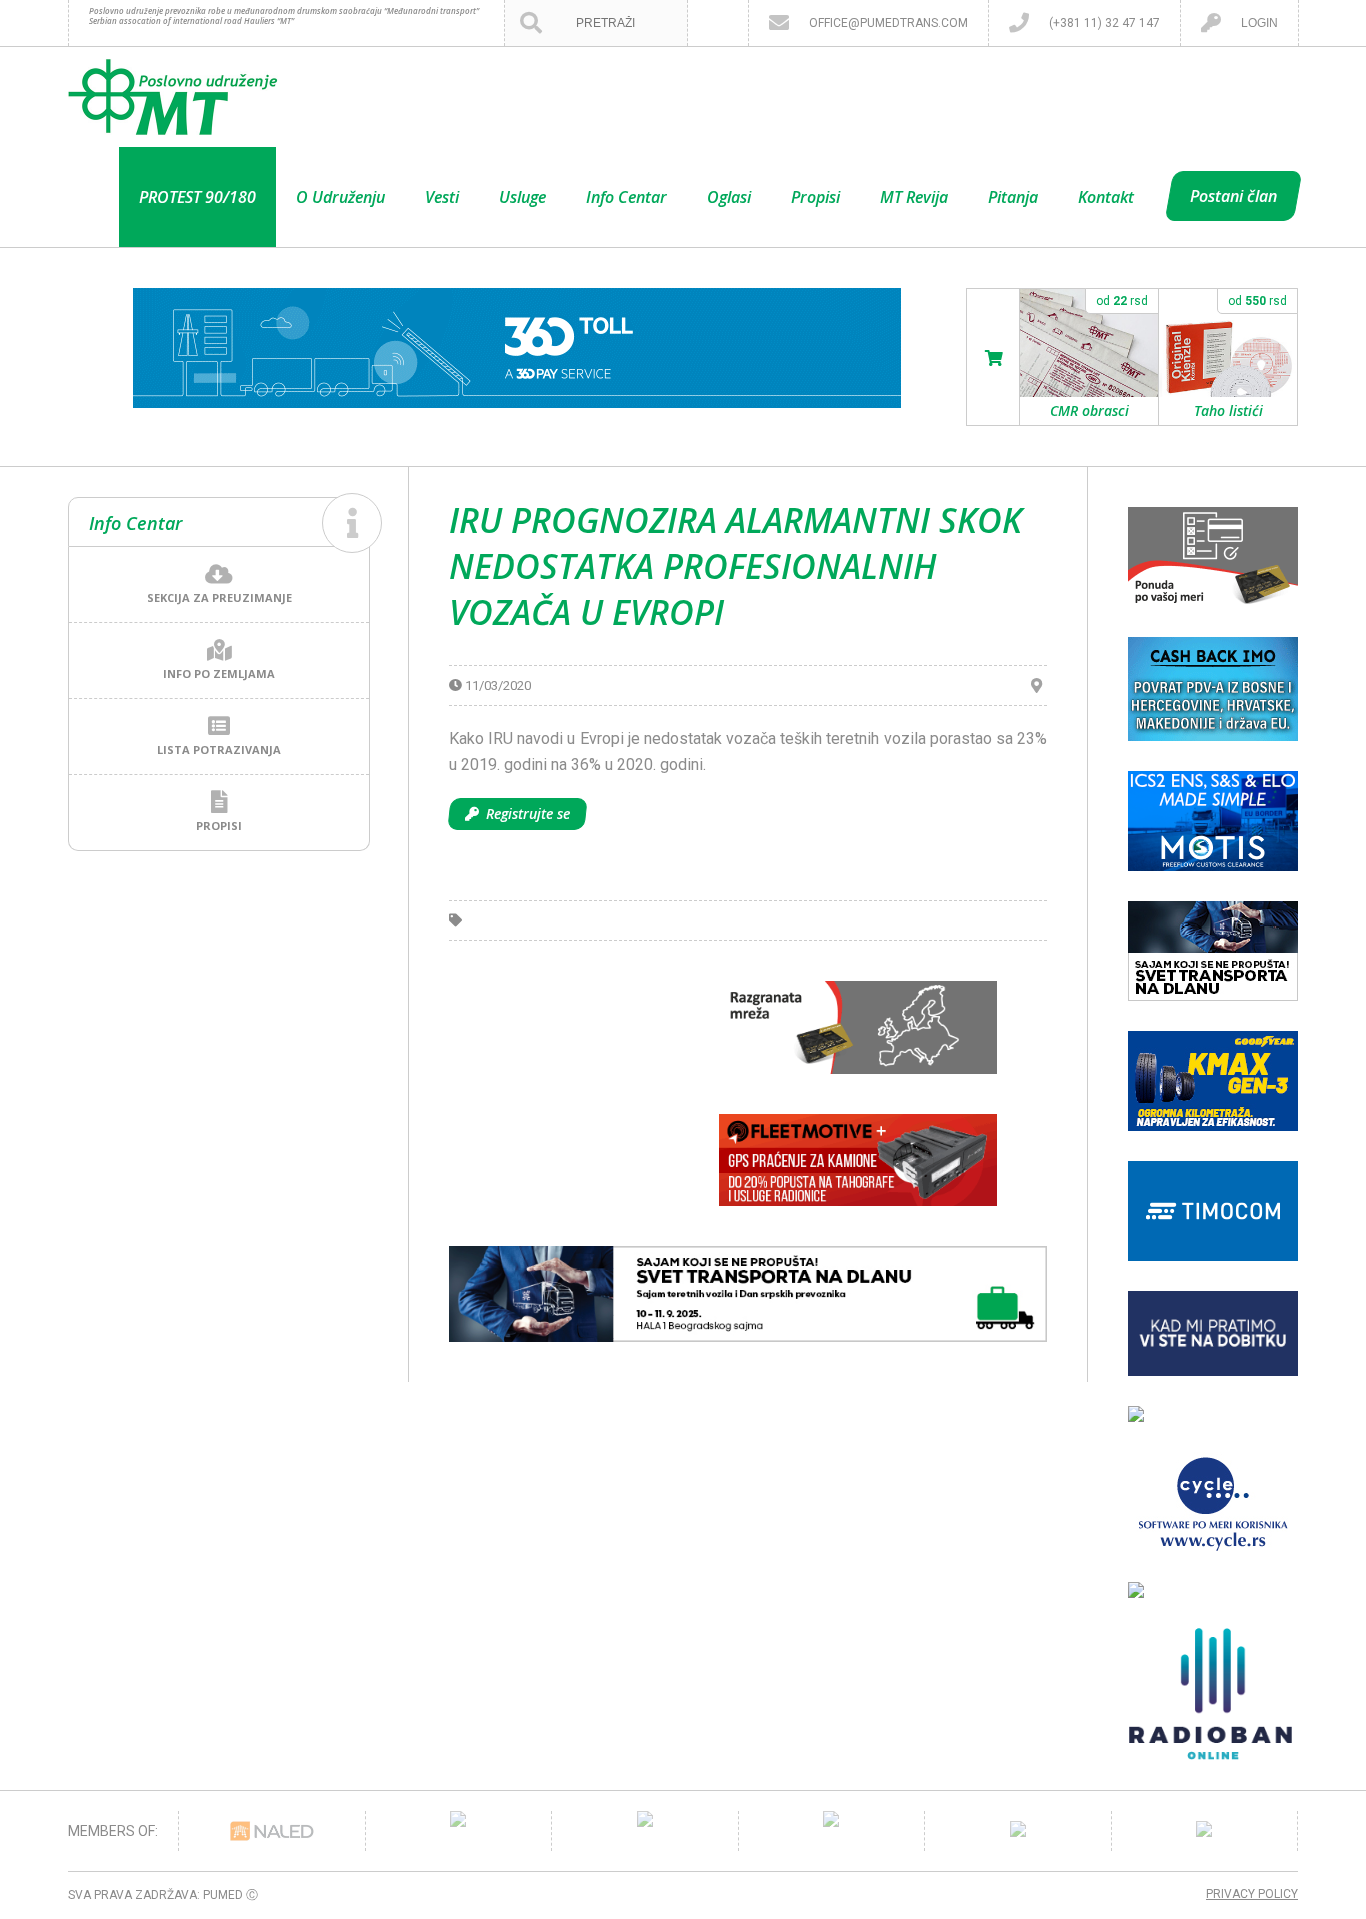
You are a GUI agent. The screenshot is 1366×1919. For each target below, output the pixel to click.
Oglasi (729, 197)
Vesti (442, 197)
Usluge (522, 197)
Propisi (815, 197)
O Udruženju (340, 197)
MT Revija (914, 197)
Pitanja (1013, 197)
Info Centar (626, 197)
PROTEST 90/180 (197, 197)
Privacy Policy (1252, 1894)
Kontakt (1106, 197)
